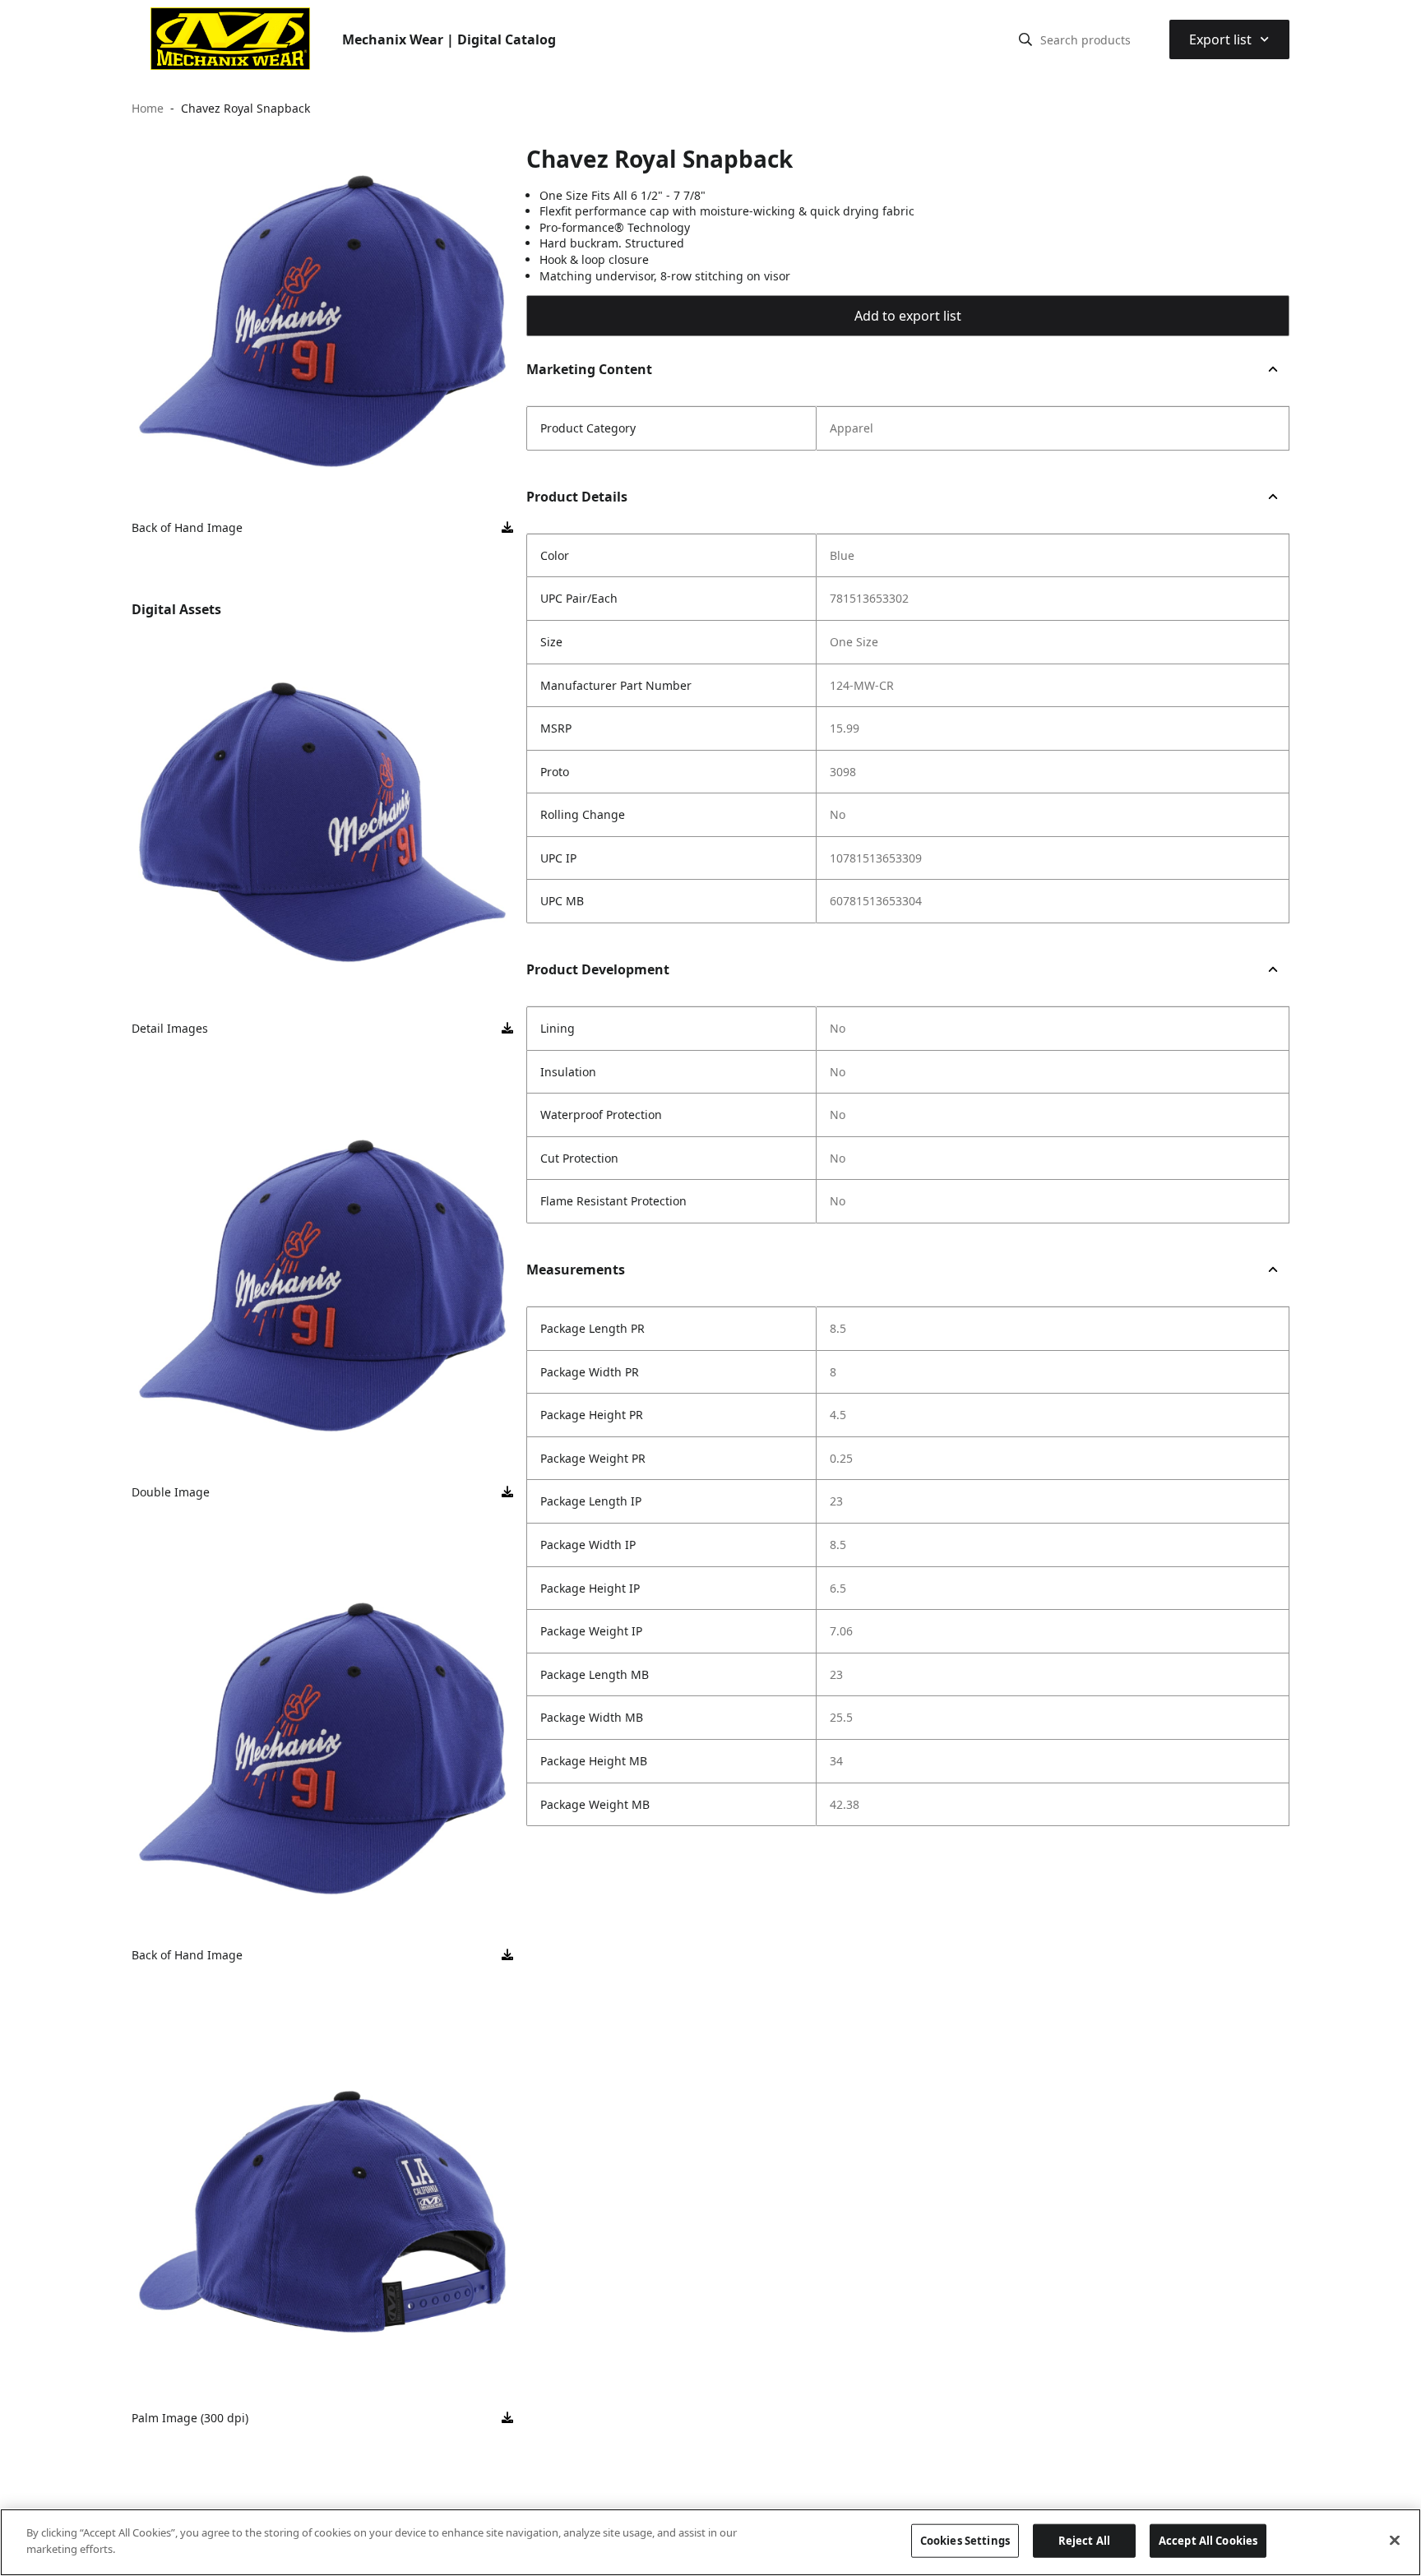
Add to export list (908, 316)
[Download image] (507, 528)
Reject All (1084, 2541)
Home (148, 108)
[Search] (1025, 39)
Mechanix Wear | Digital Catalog (449, 39)
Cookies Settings (965, 2541)
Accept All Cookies (1208, 2541)
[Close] (1395, 2540)
